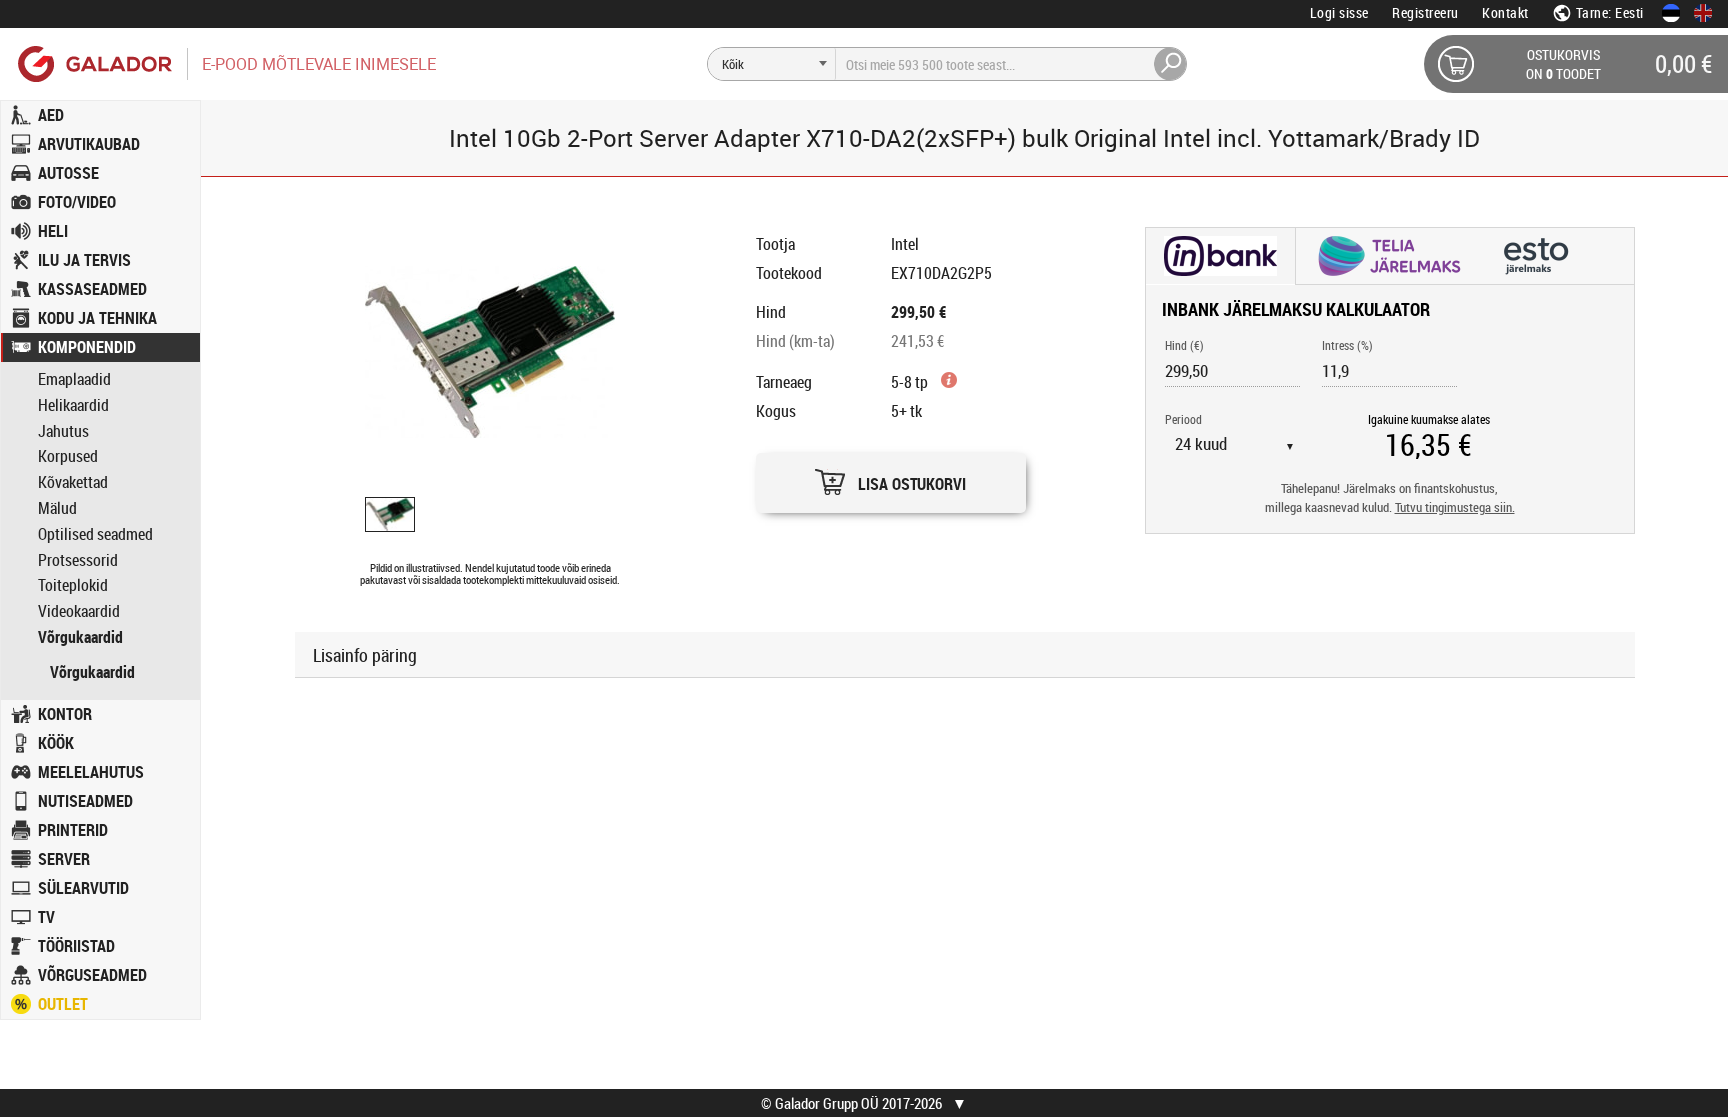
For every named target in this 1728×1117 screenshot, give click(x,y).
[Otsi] (1171, 64)
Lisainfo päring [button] (365, 655)
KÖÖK (56, 743)
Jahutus (63, 431)
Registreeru (1425, 12)
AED (51, 115)
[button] (891, 477)
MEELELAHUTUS (91, 772)
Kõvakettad (73, 482)
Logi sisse (1339, 12)
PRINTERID (73, 830)
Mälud (57, 508)
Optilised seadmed (95, 534)
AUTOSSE (68, 173)
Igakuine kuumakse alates (1429, 419)
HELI (53, 231)
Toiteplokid (73, 585)
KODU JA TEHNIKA (97, 318)
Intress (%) (1347, 345)
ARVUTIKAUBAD (89, 144)
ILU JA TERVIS (84, 260)
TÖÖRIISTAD (76, 946)
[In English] (1703, 13)
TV (46, 917)
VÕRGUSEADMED (92, 975)
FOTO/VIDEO (77, 202)
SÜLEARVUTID (83, 888)
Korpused (68, 456)
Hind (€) (1184, 345)
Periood (1183, 419)
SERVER (64, 859)
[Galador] (93, 63)
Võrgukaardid (80, 637)
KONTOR (65, 714)
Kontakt (1505, 12)
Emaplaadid (74, 379)
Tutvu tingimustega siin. (1455, 507)
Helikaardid (73, 405)
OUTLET (63, 1004)
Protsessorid (78, 560)
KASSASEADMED (92, 289)
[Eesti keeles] (1671, 13)
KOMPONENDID (87, 347)
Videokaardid (79, 611)
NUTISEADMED (85, 801)
